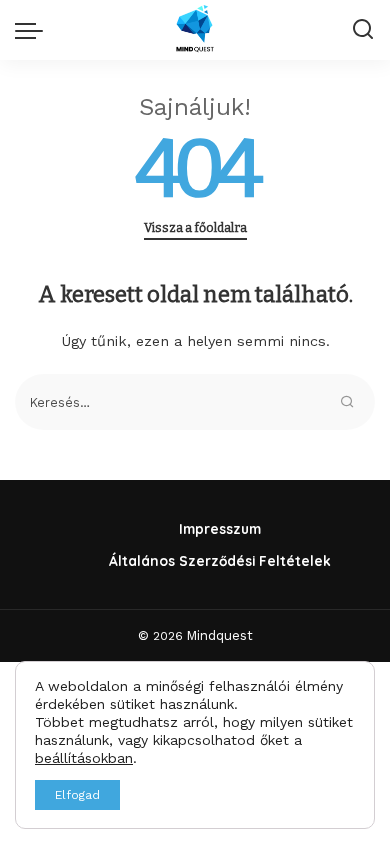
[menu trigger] (34, 30)
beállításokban (84, 758)
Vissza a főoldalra (195, 227)
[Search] (363, 30)
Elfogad (77, 795)
